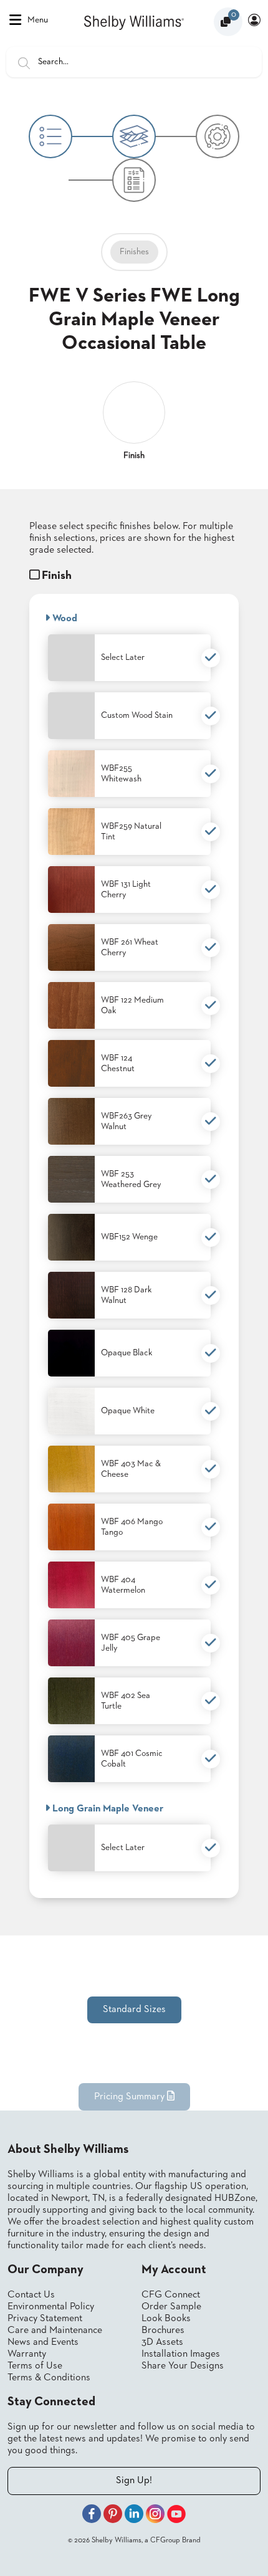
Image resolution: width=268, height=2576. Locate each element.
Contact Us (31, 2295)
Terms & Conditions (49, 2378)
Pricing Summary (131, 2097)
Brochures (163, 2330)
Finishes (134, 252)
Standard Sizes (134, 2010)
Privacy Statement (45, 2319)
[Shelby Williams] (134, 21)
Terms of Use (35, 2366)
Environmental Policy (51, 2307)
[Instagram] (155, 2516)
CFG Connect (171, 2295)
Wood (64, 619)
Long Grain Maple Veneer (107, 1809)
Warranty (27, 2354)
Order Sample (171, 2307)
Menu (38, 20)
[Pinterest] (113, 2516)
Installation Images (181, 2354)
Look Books (166, 2319)
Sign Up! (134, 2481)
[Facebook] (92, 2516)
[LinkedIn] (134, 2516)
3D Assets (162, 2342)
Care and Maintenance (55, 2330)
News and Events (43, 2342)
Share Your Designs (183, 2366)
